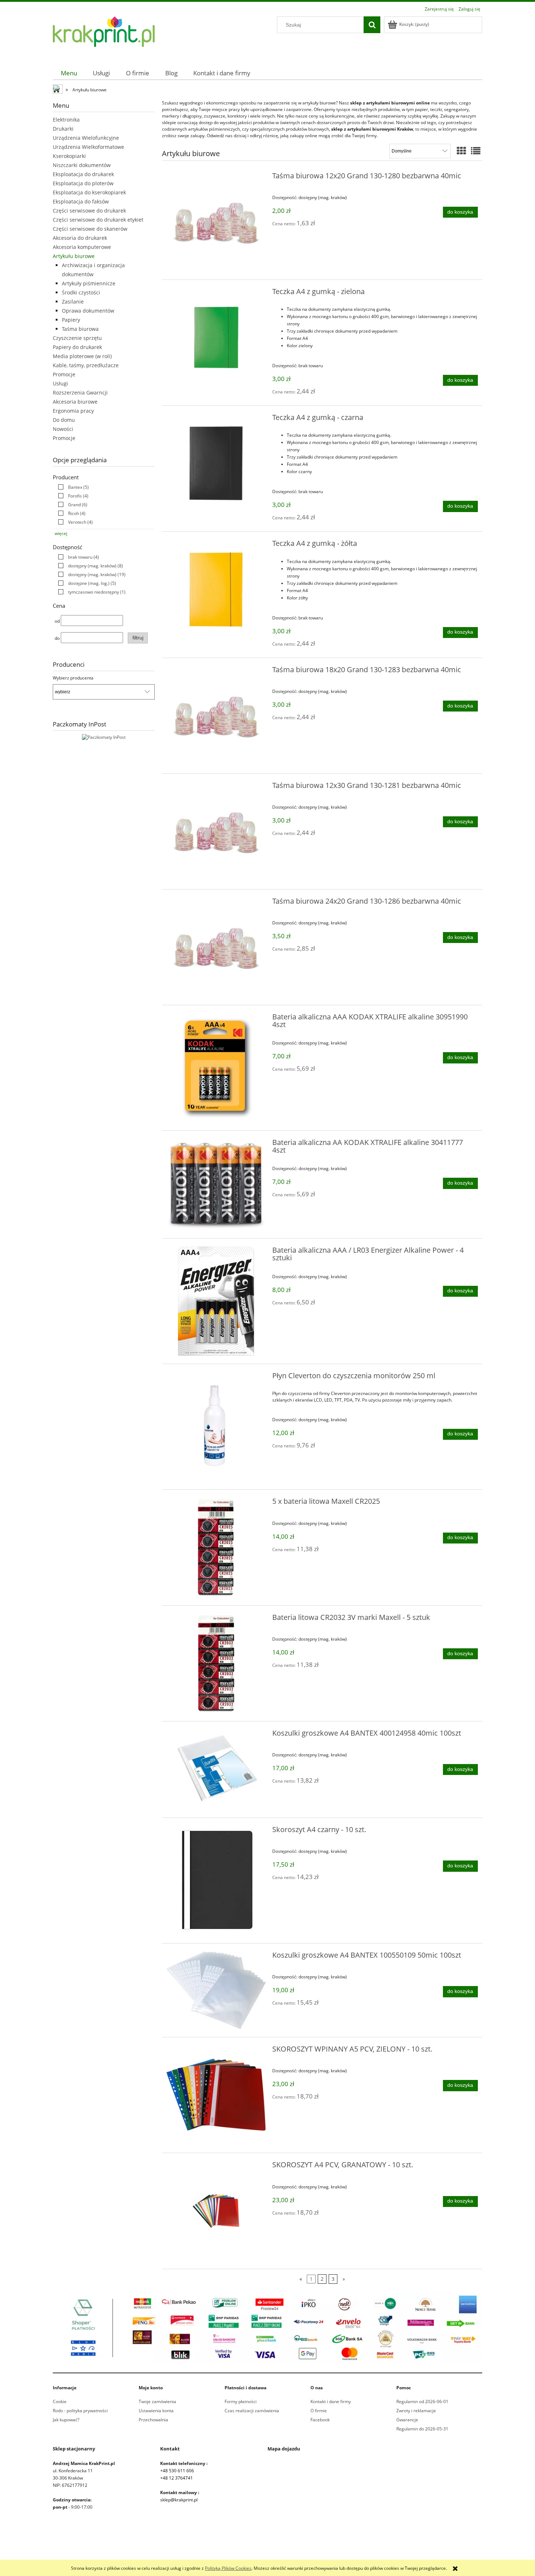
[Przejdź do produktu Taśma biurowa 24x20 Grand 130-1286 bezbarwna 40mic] (216, 947)
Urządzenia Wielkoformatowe (88, 147)
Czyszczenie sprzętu (77, 338)
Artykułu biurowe (74, 256)
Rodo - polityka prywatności (80, 2411)
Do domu (64, 420)
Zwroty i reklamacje (416, 2411)
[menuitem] (69, 73)
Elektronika (66, 120)
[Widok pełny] (476, 151)
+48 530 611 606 (177, 2471)
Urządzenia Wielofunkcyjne (86, 138)
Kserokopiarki (69, 156)
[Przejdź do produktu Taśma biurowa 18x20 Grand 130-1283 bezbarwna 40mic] (216, 716)
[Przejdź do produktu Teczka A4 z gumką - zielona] (216, 338)
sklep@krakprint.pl (179, 2500)
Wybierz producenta (73, 678)
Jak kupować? (66, 2420)
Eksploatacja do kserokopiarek (89, 192)
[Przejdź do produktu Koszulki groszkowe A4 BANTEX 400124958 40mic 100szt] (216, 1769)
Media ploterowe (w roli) (82, 356)
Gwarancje (407, 2420)
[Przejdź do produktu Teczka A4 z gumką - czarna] (216, 463)
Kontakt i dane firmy (331, 2401)
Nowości (63, 429)
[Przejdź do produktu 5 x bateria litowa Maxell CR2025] (216, 1547)
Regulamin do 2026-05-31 (422, 2429)
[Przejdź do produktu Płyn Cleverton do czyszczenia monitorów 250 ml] (216, 1427)
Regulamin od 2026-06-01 (422, 2401)
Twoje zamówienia (157, 2401)
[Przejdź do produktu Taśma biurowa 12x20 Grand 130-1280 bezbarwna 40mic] (216, 222)
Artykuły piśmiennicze (89, 283)
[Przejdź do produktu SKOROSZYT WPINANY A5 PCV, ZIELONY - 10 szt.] (216, 2095)
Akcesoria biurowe (75, 402)
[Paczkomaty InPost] (104, 737)
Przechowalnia (153, 2420)
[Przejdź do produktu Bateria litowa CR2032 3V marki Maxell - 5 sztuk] (216, 1663)
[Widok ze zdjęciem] (461, 151)
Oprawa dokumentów (88, 311)
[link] (72, 487)
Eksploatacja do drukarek (83, 174)
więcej (61, 533)
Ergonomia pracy (73, 411)
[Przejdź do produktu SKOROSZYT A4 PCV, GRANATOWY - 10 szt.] (216, 2211)
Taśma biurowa (80, 329)
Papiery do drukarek (77, 347)
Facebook (320, 2420)
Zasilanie (73, 302)
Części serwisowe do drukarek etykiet (98, 220)
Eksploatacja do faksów (81, 201)
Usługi (60, 383)
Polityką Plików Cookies (228, 2568)
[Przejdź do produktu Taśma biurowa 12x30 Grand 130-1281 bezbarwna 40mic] (216, 831)
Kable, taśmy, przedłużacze (86, 365)
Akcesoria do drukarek (80, 238)
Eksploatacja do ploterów (83, 183)
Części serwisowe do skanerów (90, 229)
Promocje (64, 374)
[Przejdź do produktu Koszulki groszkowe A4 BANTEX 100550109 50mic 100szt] (216, 1990)
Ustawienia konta (156, 2411)
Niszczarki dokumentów (82, 165)
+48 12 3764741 (177, 2478)
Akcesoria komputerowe (82, 247)
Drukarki (63, 129)
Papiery (71, 320)
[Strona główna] (104, 36)
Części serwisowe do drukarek (89, 211)
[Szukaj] (372, 25)
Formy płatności (241, 2401)
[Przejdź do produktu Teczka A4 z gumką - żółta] (216, 589)
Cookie (60, 2401)
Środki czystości (81, 292)
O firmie (319, 2411)
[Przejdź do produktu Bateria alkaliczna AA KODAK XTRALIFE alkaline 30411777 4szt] (216, 1184)
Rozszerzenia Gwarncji (80, 393)
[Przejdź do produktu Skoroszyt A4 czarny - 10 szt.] (216, 1881)
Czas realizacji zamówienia (252, 2411)
